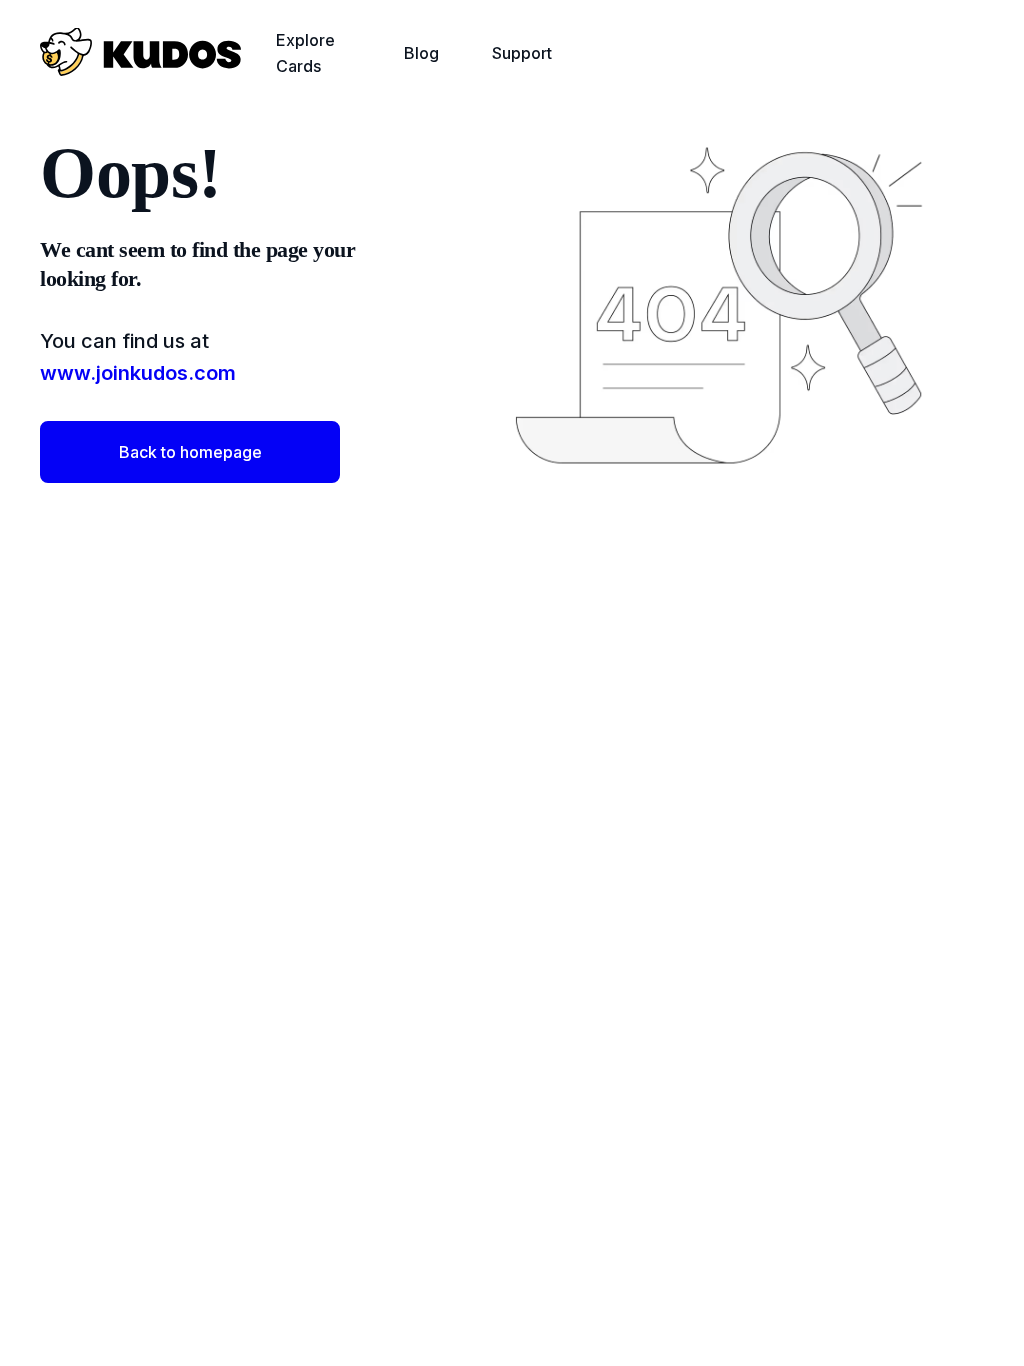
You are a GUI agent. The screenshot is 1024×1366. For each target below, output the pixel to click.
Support (522, 53)
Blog (421, 53)
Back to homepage (190, 452)
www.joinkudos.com (138, 373)
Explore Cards (305, 53)
